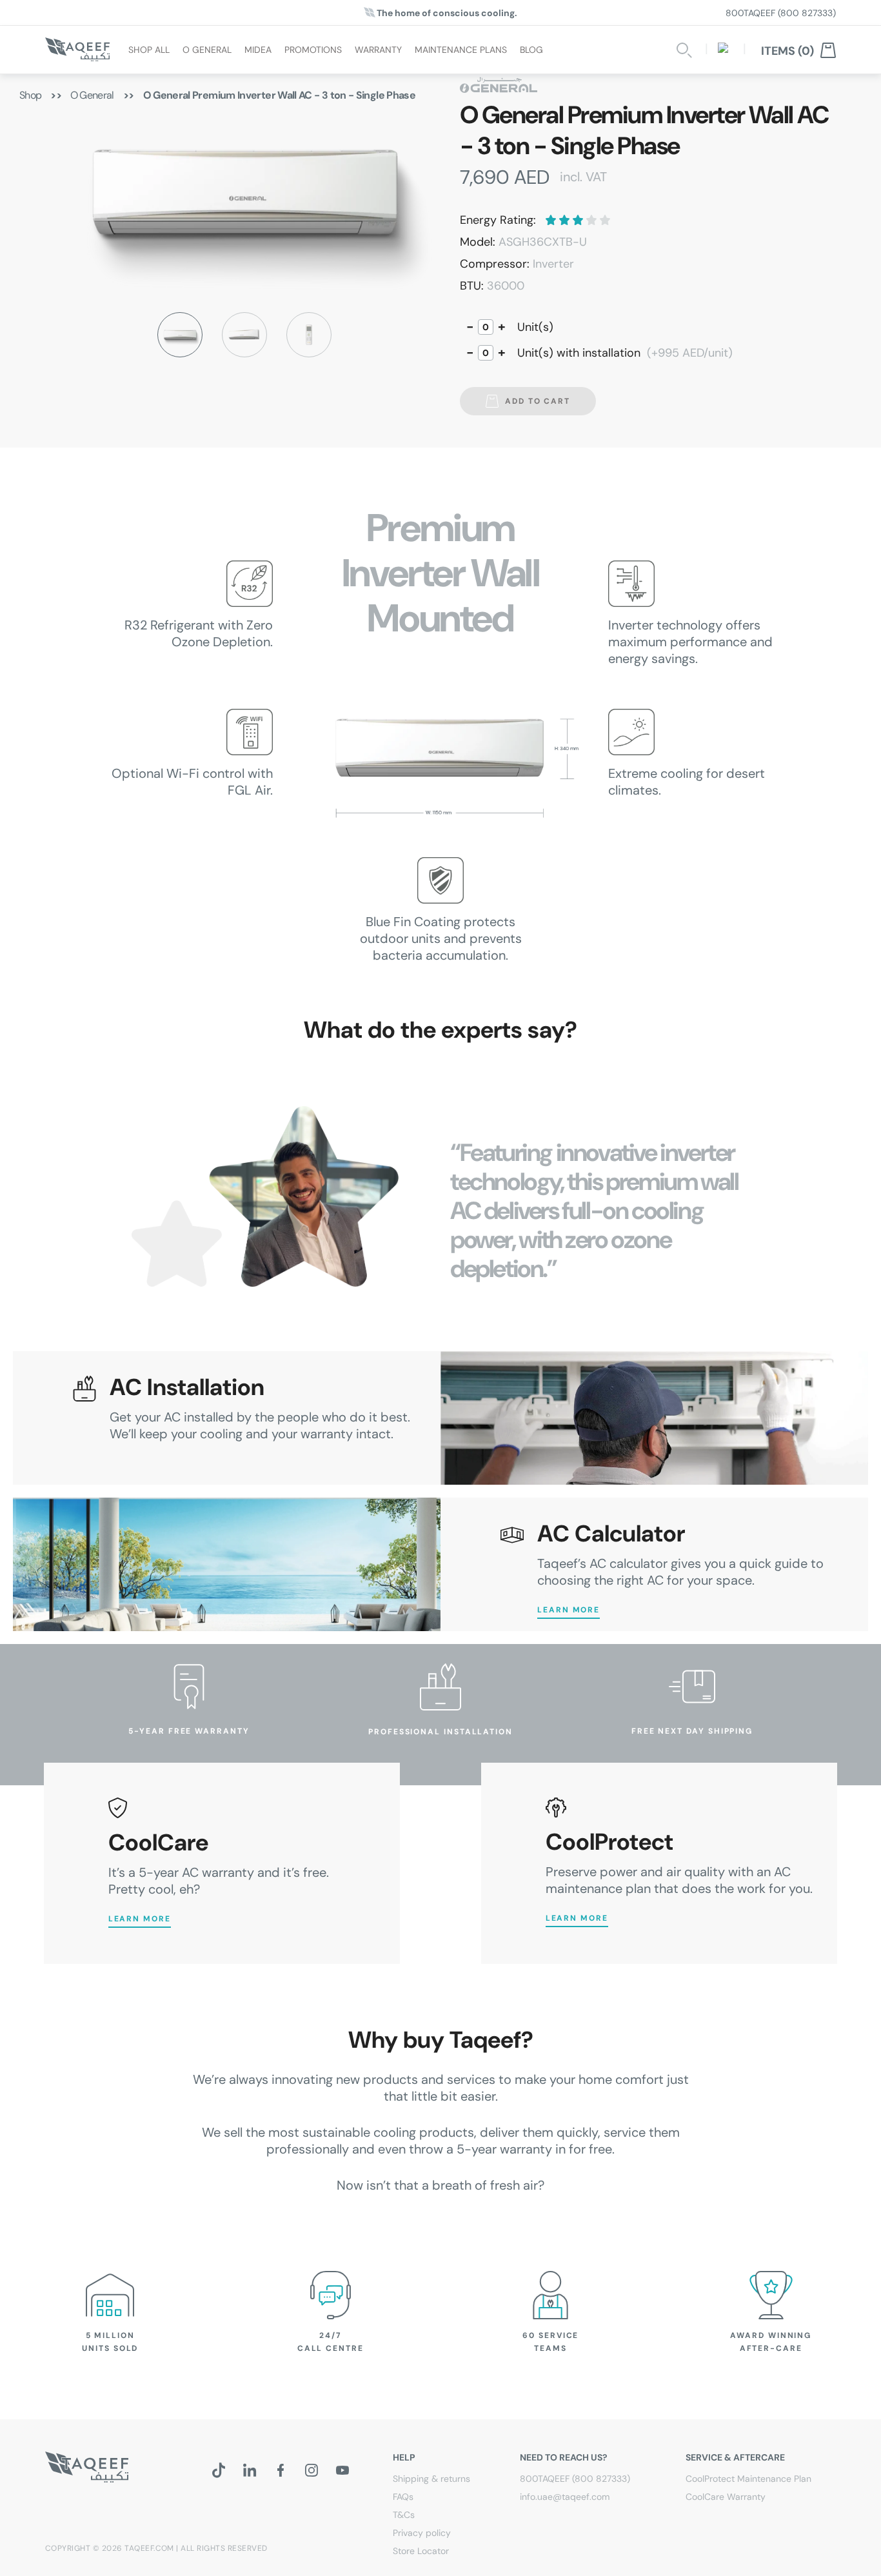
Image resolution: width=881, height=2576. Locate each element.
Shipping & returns (431, 2479)
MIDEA (258, 49)
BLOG (531, 49)
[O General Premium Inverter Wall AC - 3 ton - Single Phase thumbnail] (180, 335)
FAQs (403, 2497)
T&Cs (404, 2515)
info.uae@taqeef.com (565, 2497)
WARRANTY (378, 49)
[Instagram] (312, 2470)
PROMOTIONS (313, 49)
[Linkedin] (250, 2470)
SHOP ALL (149, 49)
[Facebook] (281, 2470)
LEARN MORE (569, 1610)
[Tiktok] (219, 2470)
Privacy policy (422, 2533)
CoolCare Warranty (726, 2497)
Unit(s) (535, 327)
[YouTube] (342, 2470)
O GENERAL (207, 49)
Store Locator (421, 2551)
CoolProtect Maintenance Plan (748, 2479)
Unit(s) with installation (625, 353)
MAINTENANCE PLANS (461, 49)
